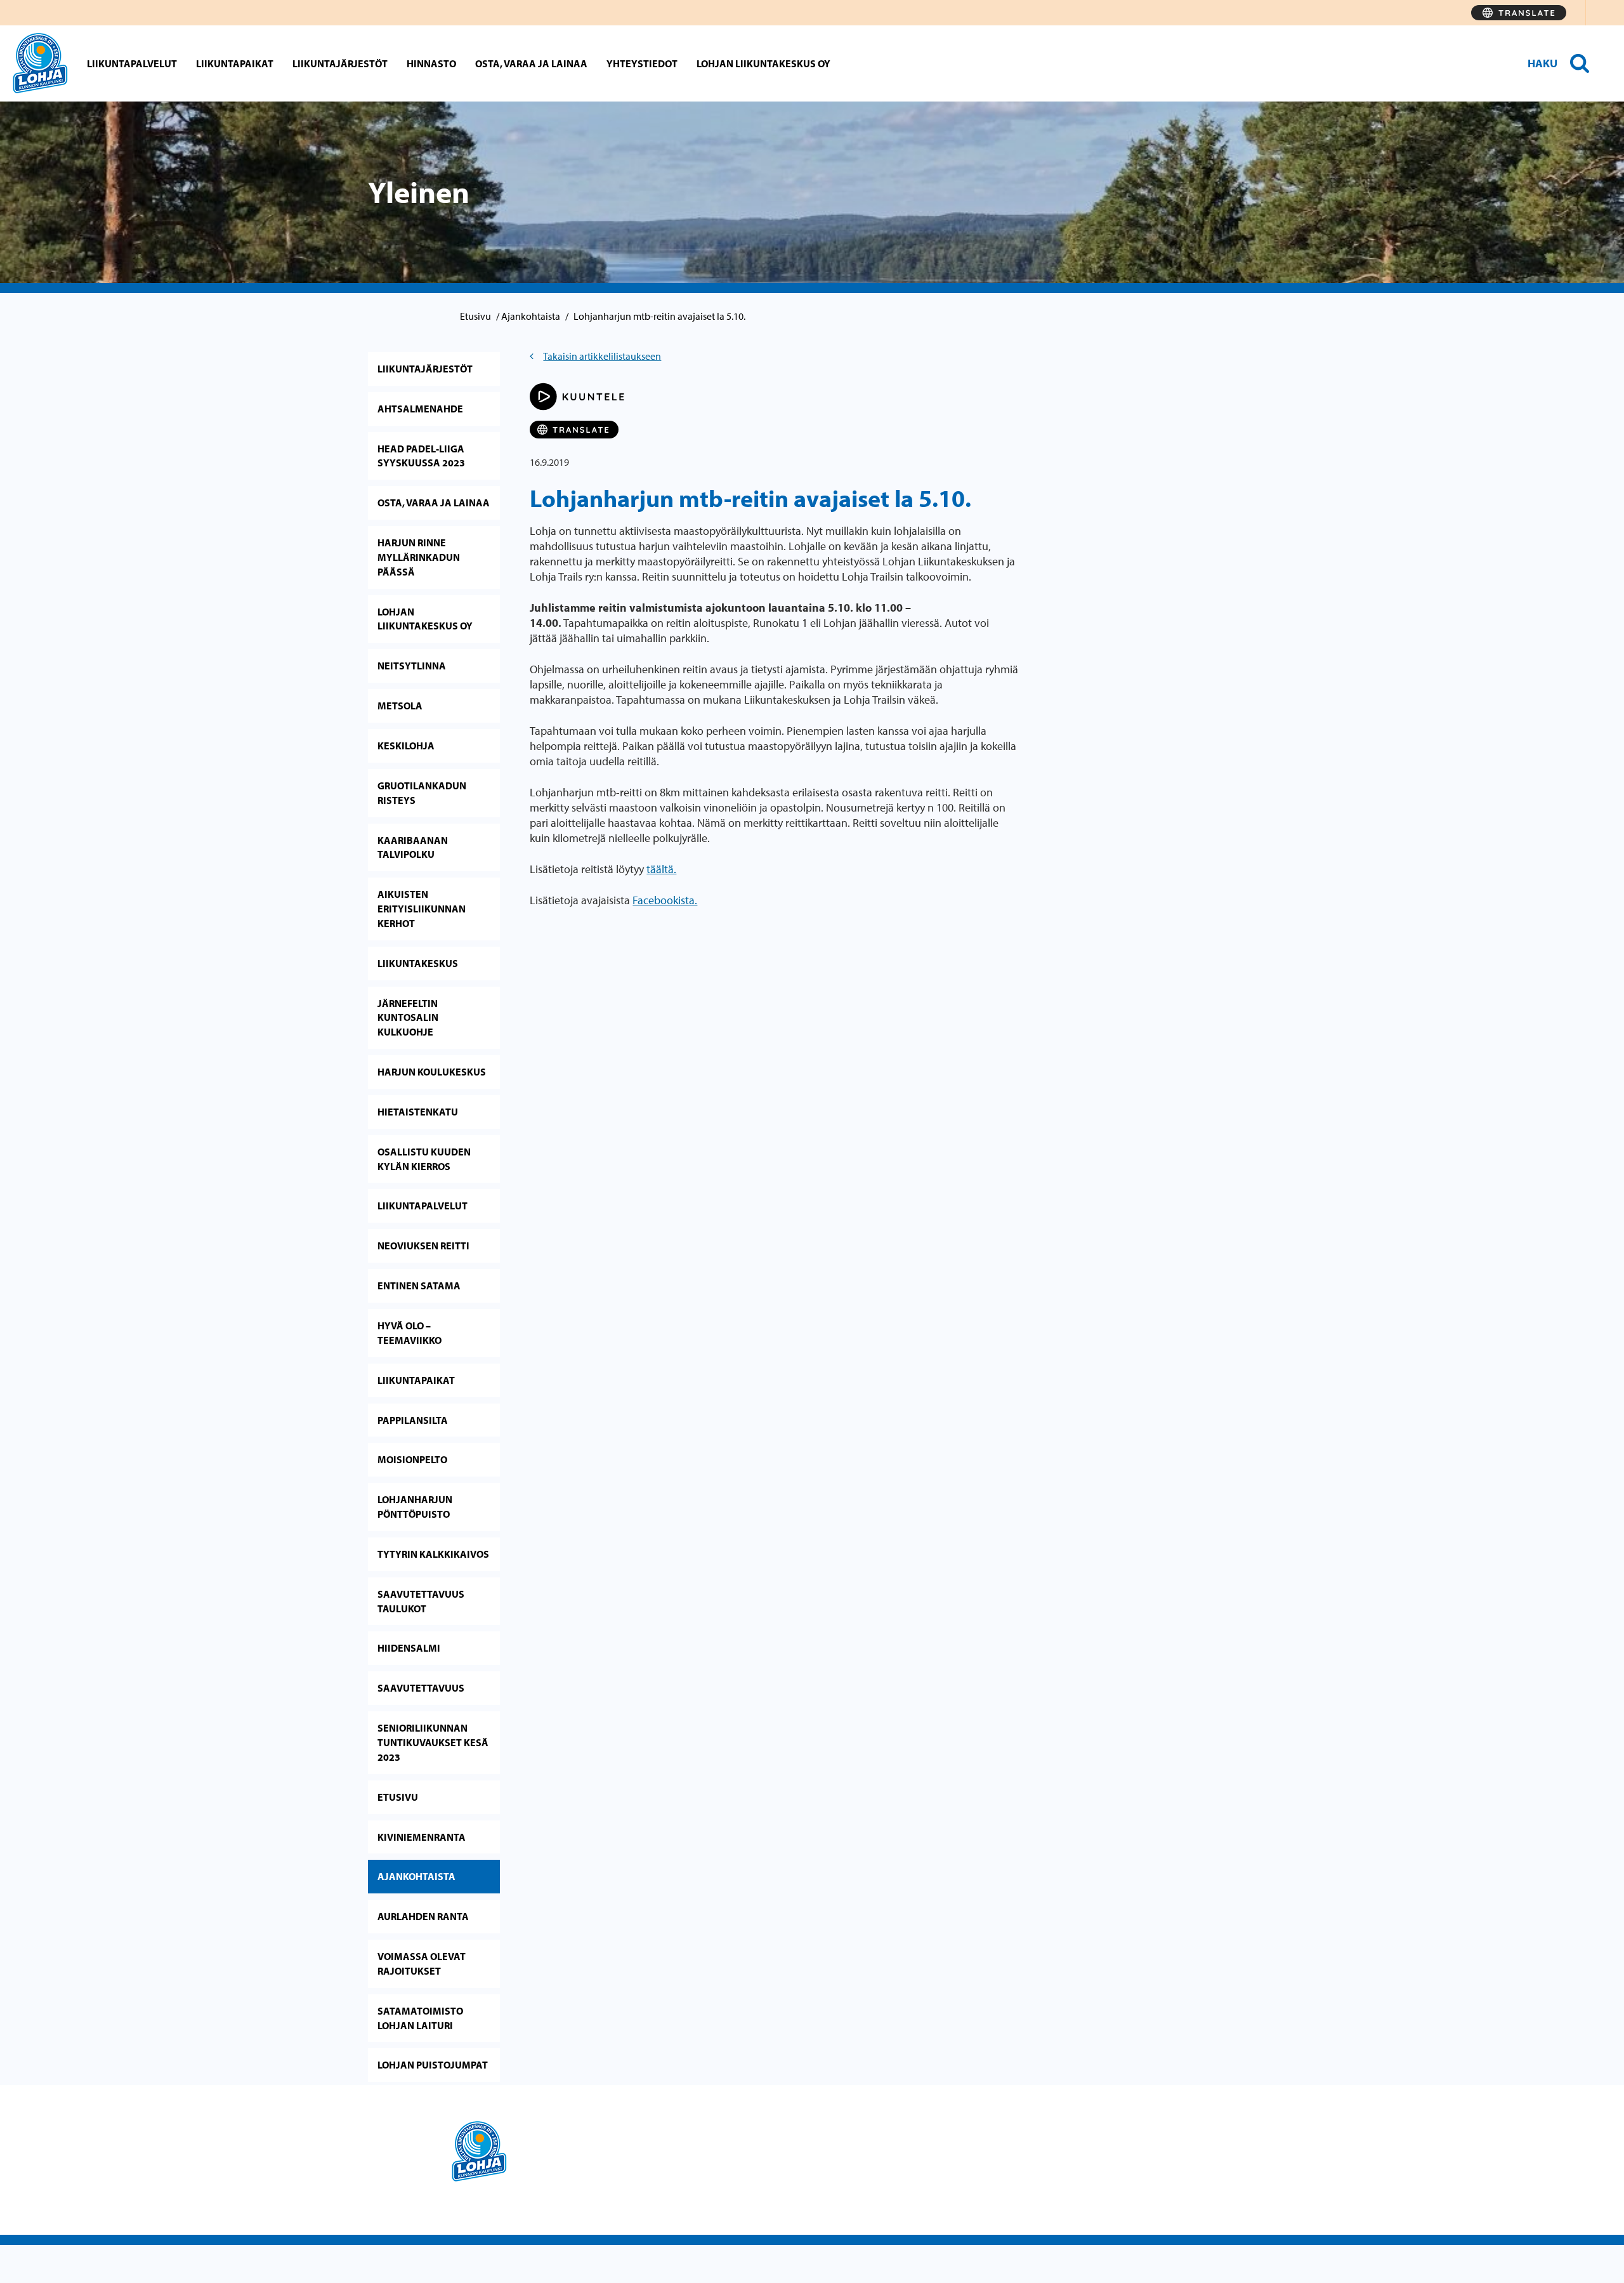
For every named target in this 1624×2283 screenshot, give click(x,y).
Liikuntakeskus (418, 963)
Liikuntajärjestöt (340, 63)
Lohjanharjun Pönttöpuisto (415, 1507)
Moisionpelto (412, 1459)
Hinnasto (431, 63)
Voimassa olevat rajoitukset (422, 1964)
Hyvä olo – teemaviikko (409, 1333)
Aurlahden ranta (423, 1916)
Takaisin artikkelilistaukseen (602, 356)
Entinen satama (419, 1286)
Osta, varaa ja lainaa (531, 63)
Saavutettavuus (421, 1688)
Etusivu (475, 316)
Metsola (400, 706)
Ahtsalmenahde (420, 409)
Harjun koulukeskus (432, 1072)
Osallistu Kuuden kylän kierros (424, 1159)
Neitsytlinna (412, 666)
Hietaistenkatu (418, 1112)
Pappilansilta (413, 1420)
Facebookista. (665, 900)
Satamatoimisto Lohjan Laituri (420, 2018)
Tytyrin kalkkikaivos (433, 1554)
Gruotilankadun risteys (422, 793)
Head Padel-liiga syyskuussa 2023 (421, 456)
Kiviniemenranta (422, 1837)
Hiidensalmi (409, 1648)
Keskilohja (406, 746)
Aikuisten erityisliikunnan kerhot (422, 909)
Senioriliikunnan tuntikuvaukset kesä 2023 (433, 1742)
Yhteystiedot (642, 63)
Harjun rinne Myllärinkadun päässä (419, 557)
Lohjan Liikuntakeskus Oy (763, 63)
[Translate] (1519, 13)
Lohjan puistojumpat (433, 2065)
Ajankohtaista (531, 316)
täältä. (661, 869)
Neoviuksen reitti (423, 1246)
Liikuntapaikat (235, 63)
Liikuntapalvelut (132, 63)
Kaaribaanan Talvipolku (413, 847)
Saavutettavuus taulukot (421, 1601)
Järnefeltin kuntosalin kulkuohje (408, 1018)
